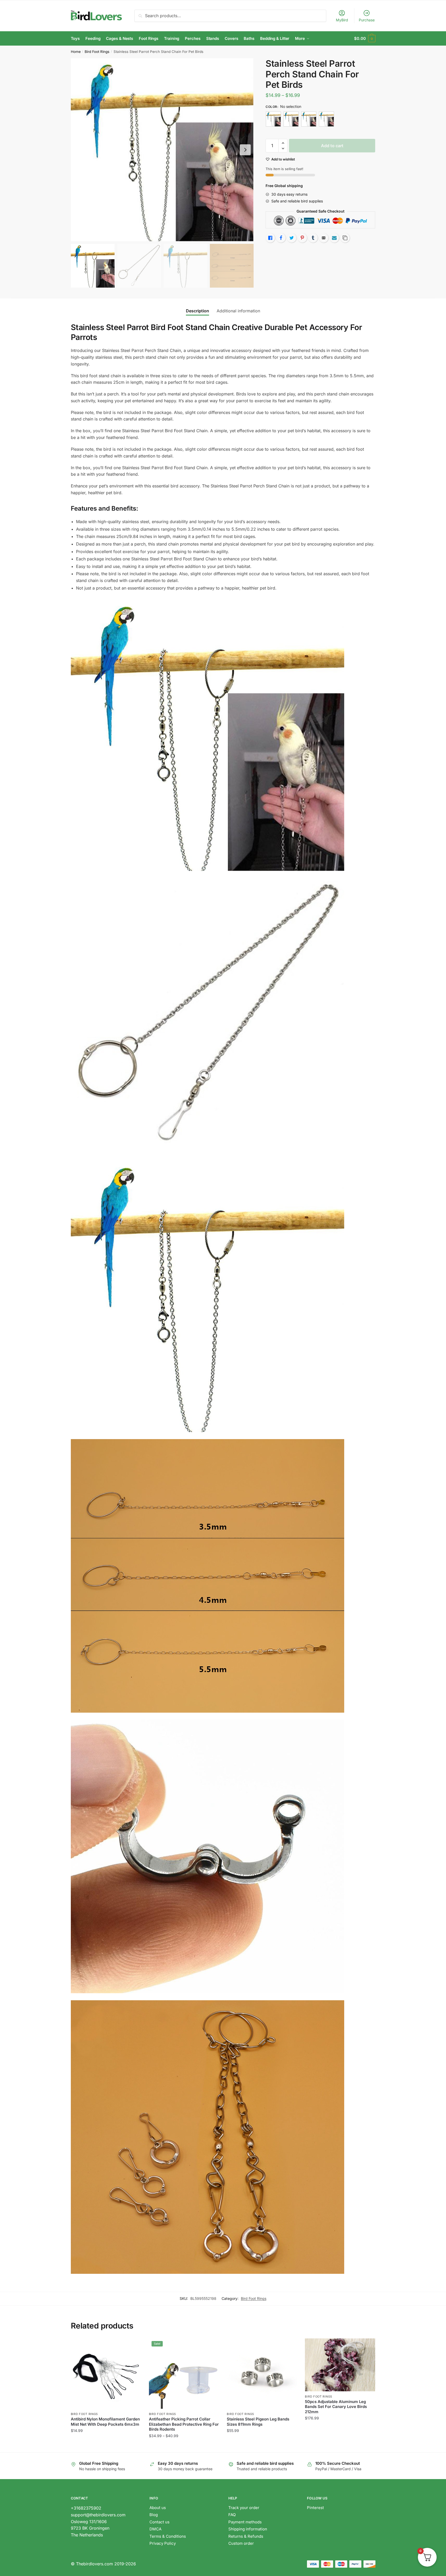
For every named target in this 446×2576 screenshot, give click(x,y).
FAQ (232, 2515)
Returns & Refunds (246, 2536)
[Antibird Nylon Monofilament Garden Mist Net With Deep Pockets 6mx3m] (106, 2374)
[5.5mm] (309, 119)
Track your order (244, 2508)
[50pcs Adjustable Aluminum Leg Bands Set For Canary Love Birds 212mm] (340, 2365)
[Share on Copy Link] (345, 238)
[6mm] (326, 119)
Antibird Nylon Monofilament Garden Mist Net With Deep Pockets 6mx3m (105, 2422)
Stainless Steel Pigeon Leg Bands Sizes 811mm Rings (258, 2422)
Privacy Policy (163, 2543)
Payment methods (245, 2522)
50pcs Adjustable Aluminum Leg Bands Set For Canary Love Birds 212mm (336, 2407)
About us (158, 2508)
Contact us (159, 2522)
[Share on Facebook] (281, 238)
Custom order (241, 2543)
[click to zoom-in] (162, 150)
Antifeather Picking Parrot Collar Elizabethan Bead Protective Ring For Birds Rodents (184, 2424)
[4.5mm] (291, 119)
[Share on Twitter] (292, 238)
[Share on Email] (324, 238)
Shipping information (248, 2529)
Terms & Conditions (168, 2536)
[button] (245, 150)
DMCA (155, 2529)
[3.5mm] (273, 119)
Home (76, 52)
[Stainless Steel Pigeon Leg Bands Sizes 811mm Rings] (262, 2374)
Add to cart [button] (106, 2446)
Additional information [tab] (238, 311)
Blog (154, 2515)
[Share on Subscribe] (334, 238)
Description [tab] (197, 311)
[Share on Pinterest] (302, 238)
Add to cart (332, 146)
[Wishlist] (133, 2346)
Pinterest (315, 2508)
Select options (184, 2446)
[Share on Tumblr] (313, 238)
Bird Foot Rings (97, 52)
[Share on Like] (270, 238)
